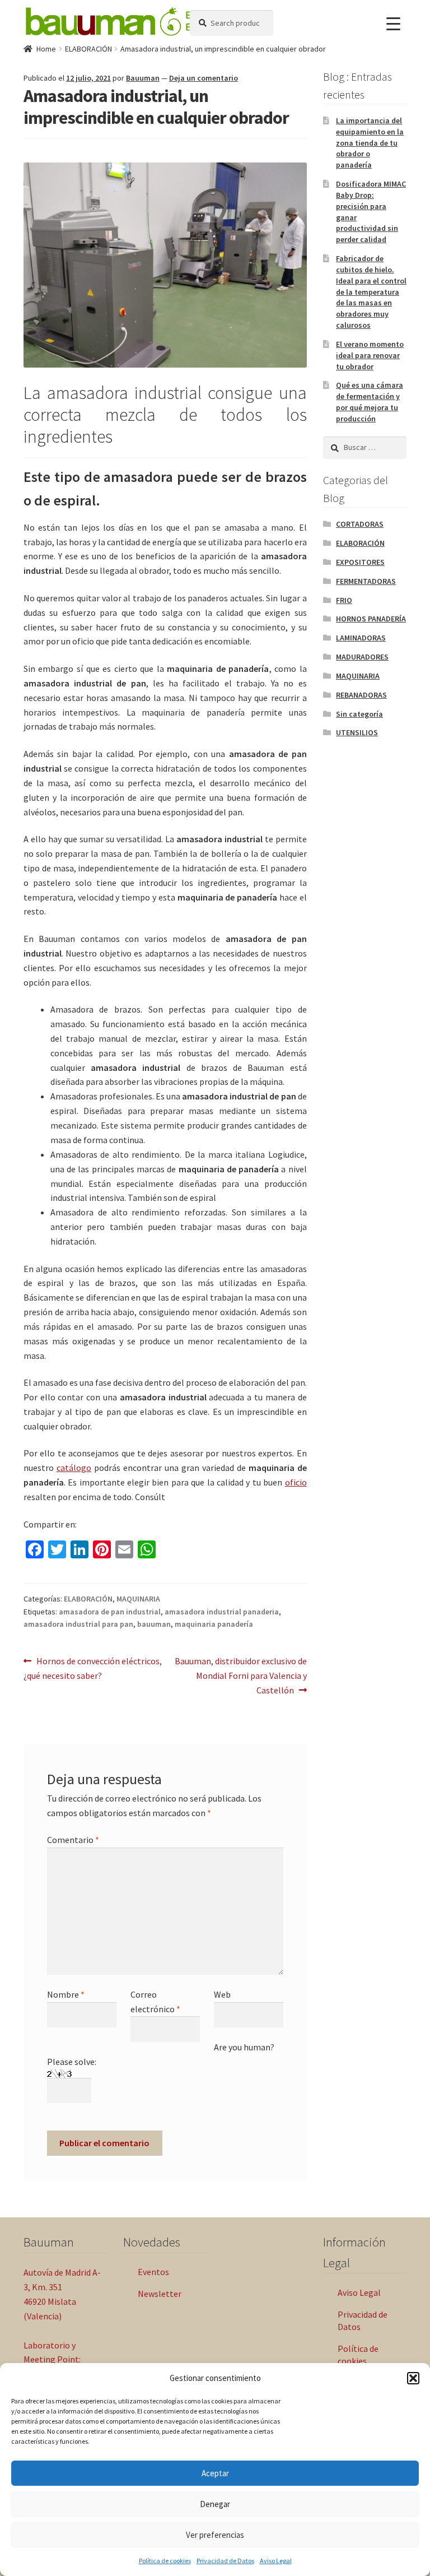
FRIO (344, 600)
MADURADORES (362, 657)
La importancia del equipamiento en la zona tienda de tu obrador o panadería (370, 143)
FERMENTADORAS (366, 581)
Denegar (215, 2504)
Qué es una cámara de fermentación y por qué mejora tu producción (370, 402)
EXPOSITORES (360, 562)
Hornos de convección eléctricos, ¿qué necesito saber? (93, 1668)
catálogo (74, 1468)
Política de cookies (165, 2561)
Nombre (66, 1994)
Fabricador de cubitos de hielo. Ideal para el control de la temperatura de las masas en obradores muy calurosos (371, 292)
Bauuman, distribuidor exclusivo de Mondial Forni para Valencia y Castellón (240, 1675)
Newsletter (160, 2294)
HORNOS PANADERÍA (371, 619)
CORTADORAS (360, 524)
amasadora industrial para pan (78, 1624)
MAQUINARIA (138, 1599)
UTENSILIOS (357, 732)
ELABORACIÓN (88, 49)
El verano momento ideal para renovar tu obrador (370, 355)
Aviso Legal (276, 2561)
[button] (413, 2378)
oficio (296, 1482)
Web (222, 1994)
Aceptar (215, 2473)
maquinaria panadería (214, 1624)
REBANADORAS (361, 695)
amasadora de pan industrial (110, 1612)
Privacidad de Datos (225, 2561)
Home (46, 49)
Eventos (153, 2272)
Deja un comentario (204, 78)
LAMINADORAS (361, 638)
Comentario (73, 1840)
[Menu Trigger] (393, 24)
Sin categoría (359, 714)
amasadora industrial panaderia (222, 1612)
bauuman (154, 1624)
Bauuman (143, 78)
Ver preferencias (215, 2535)
